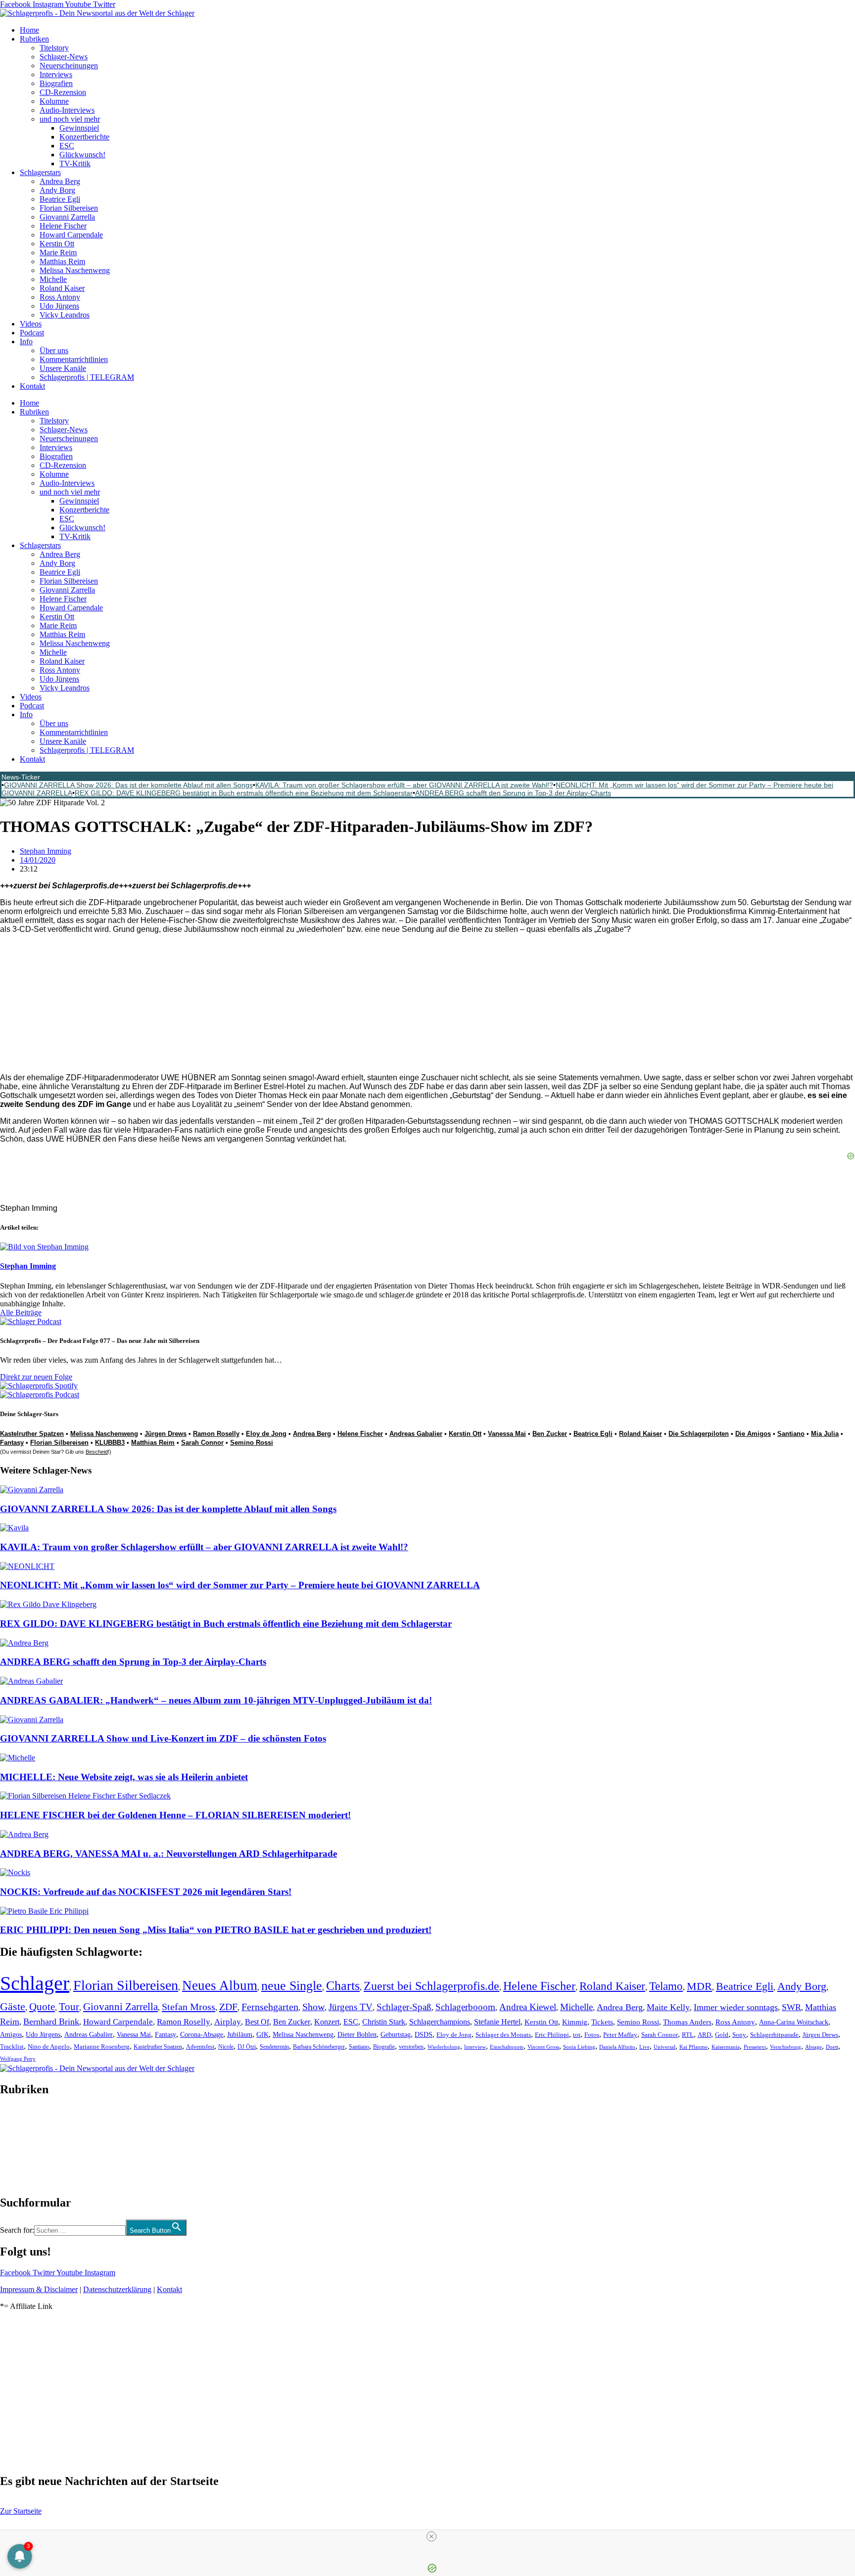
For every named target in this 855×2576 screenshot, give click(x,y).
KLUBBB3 (110, 1443)
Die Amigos (753, 1434)
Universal (665, 2047)
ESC (67, 146)
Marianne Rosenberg (102, 2047)
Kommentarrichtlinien (74, 359)
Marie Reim (58, 253)
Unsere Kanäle (63, 368)
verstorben (411, 2047)
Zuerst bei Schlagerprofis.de (431, 1986)
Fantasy (12, 1443)
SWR (791, 2007)
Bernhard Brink (51, 2022)
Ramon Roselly (216, 1434)
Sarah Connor (202, 1443)
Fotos (592, 2035)
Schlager (35, 1983)
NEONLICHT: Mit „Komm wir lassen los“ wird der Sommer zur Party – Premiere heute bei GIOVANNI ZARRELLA (240, 1585)
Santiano (359, 2047)
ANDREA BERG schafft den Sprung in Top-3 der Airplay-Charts (513, 793)
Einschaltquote (507, 2047)
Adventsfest (200, 2047)
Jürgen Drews (166, 1434)
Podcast (32, 333)
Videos (31, 324)
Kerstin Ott (57, 244)
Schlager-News (64, 57)
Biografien (56, 83)
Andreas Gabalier (416, 1434)
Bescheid (97, 1452)
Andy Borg (57, 190)
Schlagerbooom (465, 2007)
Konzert (327, 2022)
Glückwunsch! (82, 155)
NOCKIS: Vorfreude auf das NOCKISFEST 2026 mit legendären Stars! (146, 1892)
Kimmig (575, 2022)
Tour (69, 2007)
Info (26, 342)
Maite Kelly (668, 2007)
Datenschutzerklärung (117, 2289)
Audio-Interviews (67, 110)
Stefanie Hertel (497, 2022)
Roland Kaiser (62, 288)
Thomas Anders (687, 2022)
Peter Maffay (620, 2035)
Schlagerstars (40, 172)
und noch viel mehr (70, 119)
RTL (688, 2035)
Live (644, 2047)
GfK (262, 2035)
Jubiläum (240, 2035)
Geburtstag (396, 2035)
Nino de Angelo (49, 2047)
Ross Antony (60, 297)
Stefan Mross (189, 2007)
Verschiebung (785, 2047)
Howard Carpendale (71, 235)
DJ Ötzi (247, 2047)
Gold (722, 2035)
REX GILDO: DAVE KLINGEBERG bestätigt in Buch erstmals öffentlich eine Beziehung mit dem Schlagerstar (244, 793)
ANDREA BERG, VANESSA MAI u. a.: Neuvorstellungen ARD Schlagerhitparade (168, 1854)
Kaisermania (726, 2047)
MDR (699, 1986)
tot (577, 2035)
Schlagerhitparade (774, 2035)
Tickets (602, 2022)
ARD (704, 2035)
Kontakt (32, 386)
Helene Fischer (63, 226)
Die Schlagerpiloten (699, 1434)
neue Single (292, 1985)
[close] (431, 2536)
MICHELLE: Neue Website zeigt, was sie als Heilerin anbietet (124, 1777)
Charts (343, 1986)
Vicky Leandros (65, 315)
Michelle (53, 279)
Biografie (384, 2047)
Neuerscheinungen (69, 66)
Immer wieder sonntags (736, 2007)
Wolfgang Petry (18, 2059)
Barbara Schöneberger (319, 2047)
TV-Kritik (75, 163)
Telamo (666, 1986)
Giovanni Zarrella (67, 217)
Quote (42, 2007)
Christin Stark (384, 2022)
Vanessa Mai (507, 1434)
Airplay (228, 2022)
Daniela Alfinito (617, 2047)
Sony (739, 2035)
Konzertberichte (84, 137)
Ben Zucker (550, 1434)
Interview (475, 2047)
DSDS (424, 2035)
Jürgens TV (351, 2007)
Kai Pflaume (693, 2047)
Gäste (13, 2006)
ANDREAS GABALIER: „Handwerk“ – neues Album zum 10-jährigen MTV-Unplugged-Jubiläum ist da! (216, 1700)
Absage (813, 2047)
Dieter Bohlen (357, 2035)
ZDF (228, 2007)
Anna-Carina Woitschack (794, 2022)
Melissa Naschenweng (75, 270)
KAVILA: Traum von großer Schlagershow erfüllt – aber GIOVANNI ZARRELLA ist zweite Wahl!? (404, 785)
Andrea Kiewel (528, 2007)
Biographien (19, 2146)
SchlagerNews (23, 2119)
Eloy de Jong (266, 1434)
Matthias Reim (62, 261)
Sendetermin (274, 2047)
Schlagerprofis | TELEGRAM (87, 377)
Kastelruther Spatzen (158, 2047)
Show (313, 2007)
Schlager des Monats (503, 2035)
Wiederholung (444, 2047)
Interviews (56, 74)
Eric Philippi (552, 2035)
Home (29, 30)
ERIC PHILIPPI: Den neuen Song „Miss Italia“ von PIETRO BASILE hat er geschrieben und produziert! (216, 1930)
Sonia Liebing (579, 2047)
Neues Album (220, 1985)
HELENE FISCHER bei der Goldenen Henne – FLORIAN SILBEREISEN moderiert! (175, 1815)
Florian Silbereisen (69, 208)
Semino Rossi (252, 1443)
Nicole (226, 2047)
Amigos (11, 2034)
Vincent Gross (543, 2047)
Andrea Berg (60, 181)
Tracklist (12, 2047)
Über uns (54, 350)
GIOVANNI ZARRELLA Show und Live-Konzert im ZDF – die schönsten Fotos (163, 1738)
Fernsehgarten (270, 2007)
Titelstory (54, 48)
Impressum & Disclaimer (39, 2289)
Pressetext (755, 2047)
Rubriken (34, 39)
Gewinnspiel (79, 128)
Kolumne (54, 101)
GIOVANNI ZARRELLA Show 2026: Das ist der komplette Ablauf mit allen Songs (128, 785)
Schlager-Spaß (404, 2007)
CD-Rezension (63, 92)
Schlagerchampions (440, 2022)
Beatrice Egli (60, 199)
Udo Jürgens (59, 306)
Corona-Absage (202, 2034)
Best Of (257, 2022)
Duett (832, 2047)
